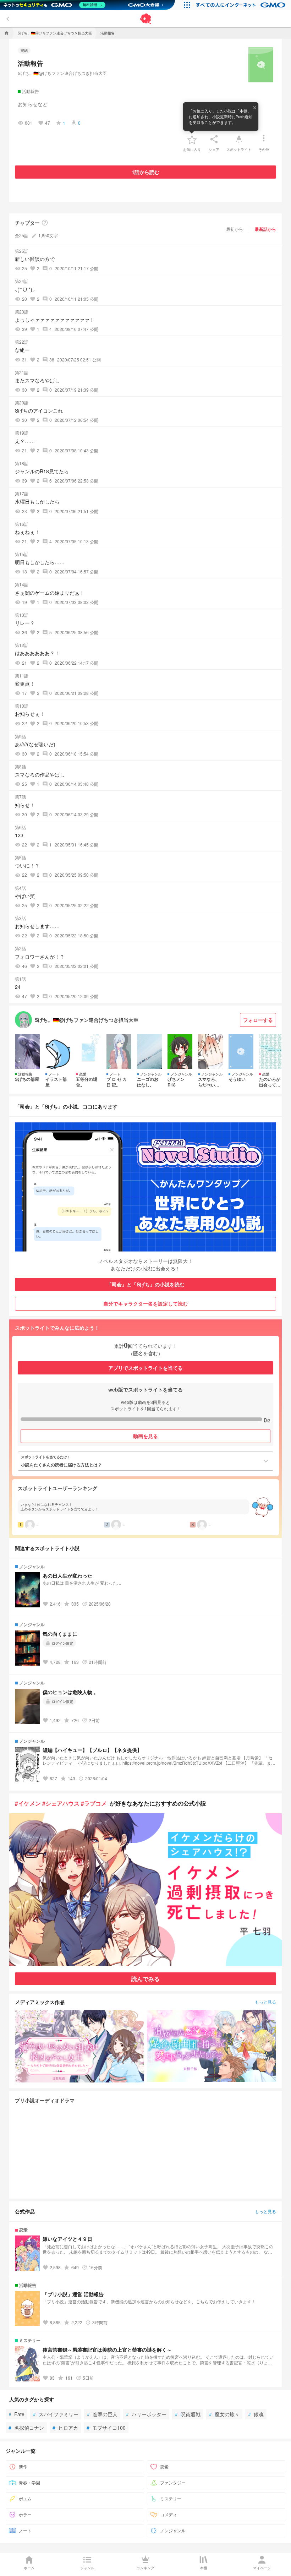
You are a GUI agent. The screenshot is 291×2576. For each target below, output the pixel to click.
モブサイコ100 (106, 2428)
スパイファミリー (56, 2414)
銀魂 (256, 2414)
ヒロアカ (65, 2428)
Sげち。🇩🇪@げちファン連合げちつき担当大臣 (62, 73)
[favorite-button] (192, 139)
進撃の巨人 (102, 2414)
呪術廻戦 (188, 2414)
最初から (235, 229)
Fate (17, 2414)
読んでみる (145, 1979)
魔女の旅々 (224, 2414)
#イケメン (28, 1803)
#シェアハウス (61, 1803)
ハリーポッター (146, 2414)
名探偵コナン (26, 2428)
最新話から (265, 229)
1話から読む (145, 172)
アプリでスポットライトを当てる (145, 1368)
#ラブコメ (94, 1803)
